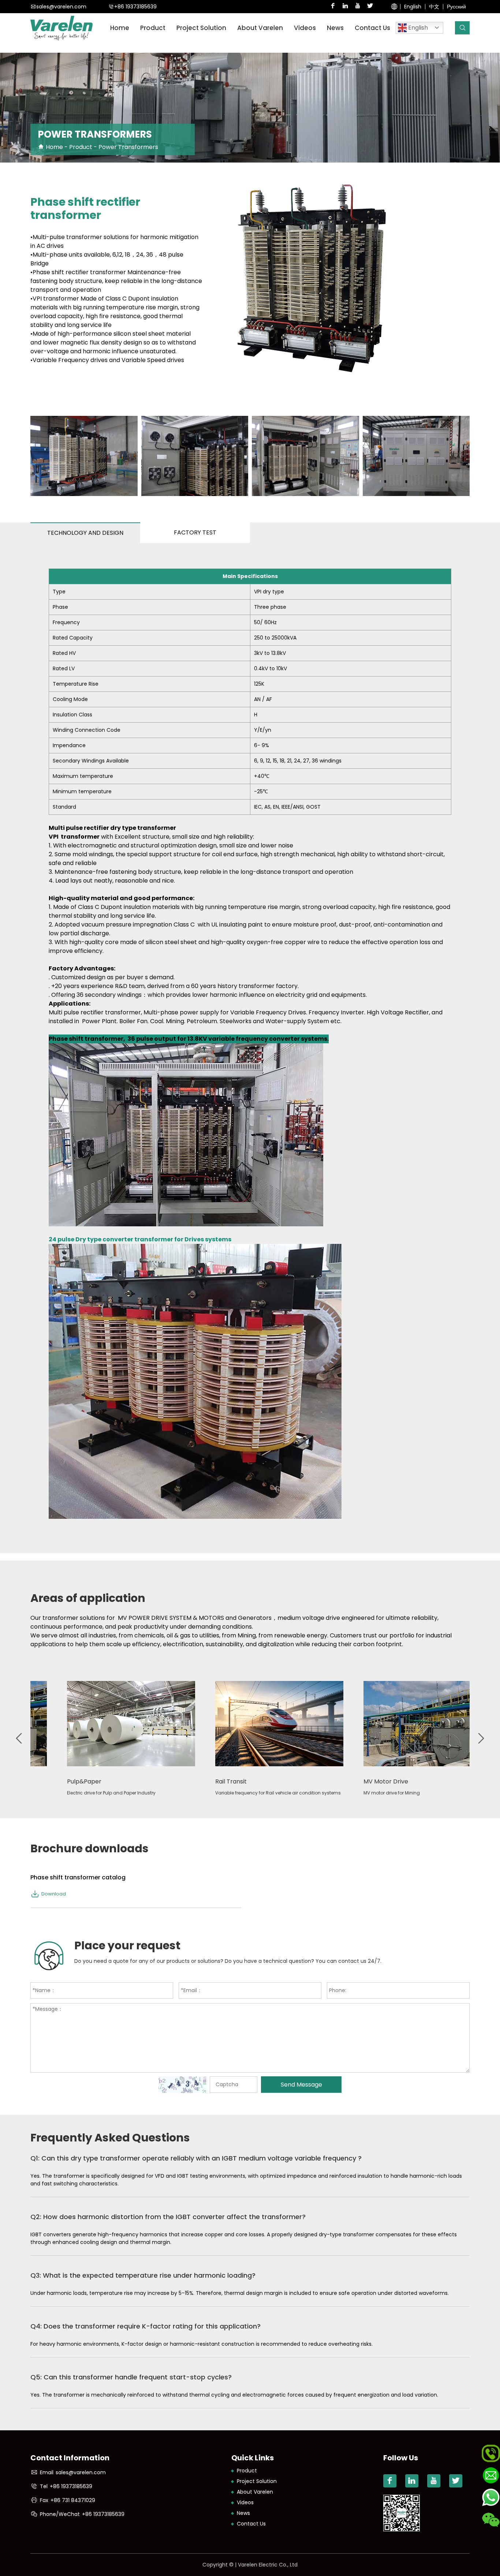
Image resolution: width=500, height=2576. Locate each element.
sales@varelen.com (61, 7)
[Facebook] (333, 7)
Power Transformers (128, 147)
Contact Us (372, 28)
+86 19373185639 (135, 7)
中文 (434, 7)
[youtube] (358, 7)
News (335, 28)
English (413, 7)
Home (120, 28)
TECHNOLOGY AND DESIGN (85, 533)
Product (153, 28)
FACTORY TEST (195, 532)
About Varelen (255, 2492)
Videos (305, 28)
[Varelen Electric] (61, 28)
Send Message (301, 2085)
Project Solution (201, 28)
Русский (456, 7)
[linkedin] (345, 7)
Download (54, 1894)
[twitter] (370, 7)
